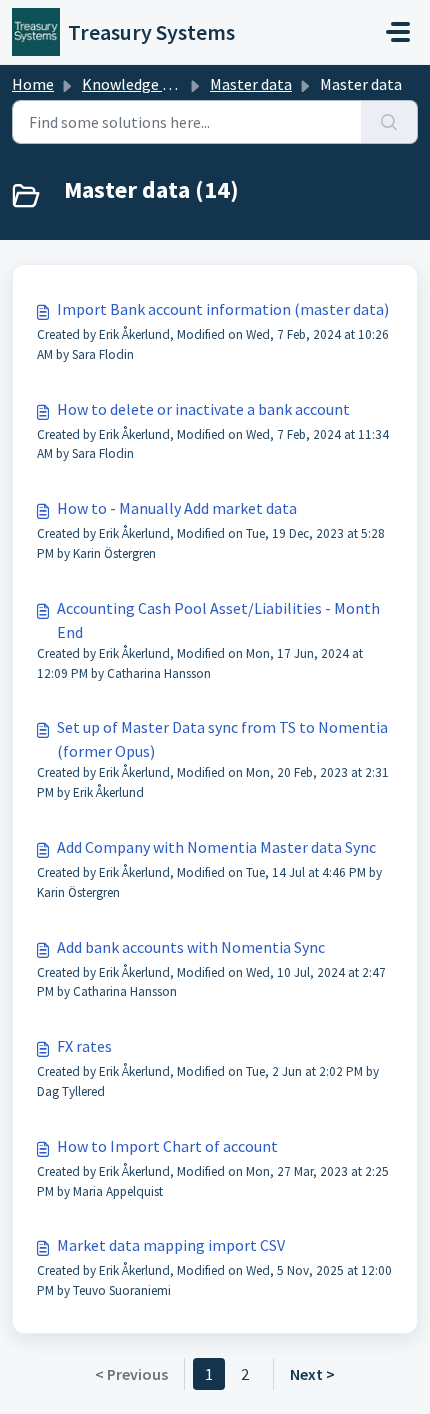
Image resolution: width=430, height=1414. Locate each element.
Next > (312, 1374)
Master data (251, 84)
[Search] (389, 122)
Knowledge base (138, 84)
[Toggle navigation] (398, 32)
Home (33, 84)
